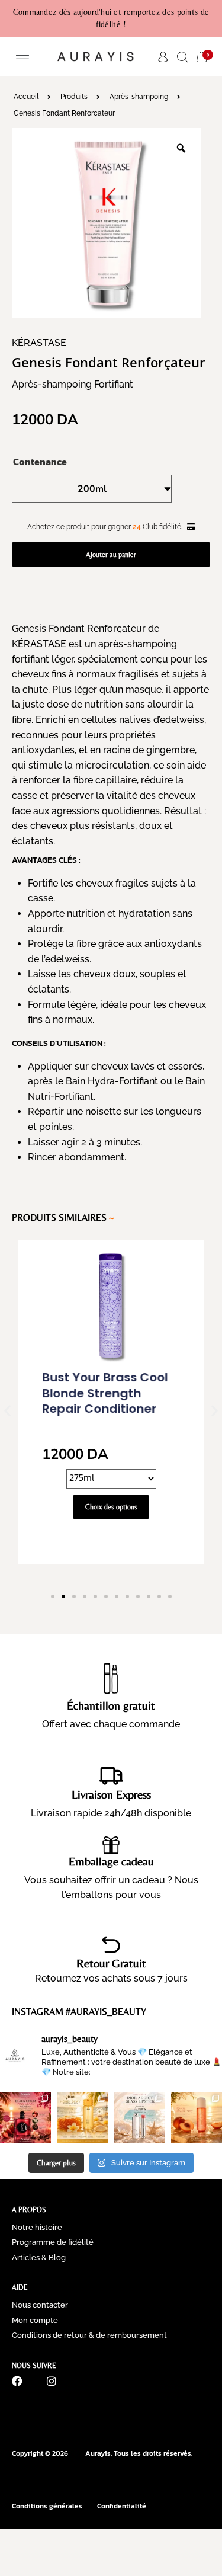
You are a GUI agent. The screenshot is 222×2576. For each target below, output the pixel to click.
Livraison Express (111, 1794)
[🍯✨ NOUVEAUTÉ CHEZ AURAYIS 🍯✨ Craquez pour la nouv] (82, 2117)
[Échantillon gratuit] (111, 1675)
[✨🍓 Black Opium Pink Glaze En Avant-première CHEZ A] (25, 2117)
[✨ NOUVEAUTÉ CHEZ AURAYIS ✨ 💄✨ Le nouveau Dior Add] (140, 2117)
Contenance (40, 462)
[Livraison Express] (111, 1775)
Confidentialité (122, 2506)
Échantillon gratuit (111, 1705)
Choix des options (111, 1507)
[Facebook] (17, 2381)
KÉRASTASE (39, 343)
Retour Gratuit (111, 1963)
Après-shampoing (139, 97)
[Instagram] (52, 2381)
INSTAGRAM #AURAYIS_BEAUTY (79, 2012)
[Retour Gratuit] (111, 1945)
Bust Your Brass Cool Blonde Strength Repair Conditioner (105, 1393)
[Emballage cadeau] (111, 1845)
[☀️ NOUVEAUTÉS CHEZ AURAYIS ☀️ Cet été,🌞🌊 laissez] (197, 2117)
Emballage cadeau (111, 1861)
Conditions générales (47, 2506)
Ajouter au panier (111, 555)
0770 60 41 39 (42, 2408)
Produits (74, 97)
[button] (22, 57)
